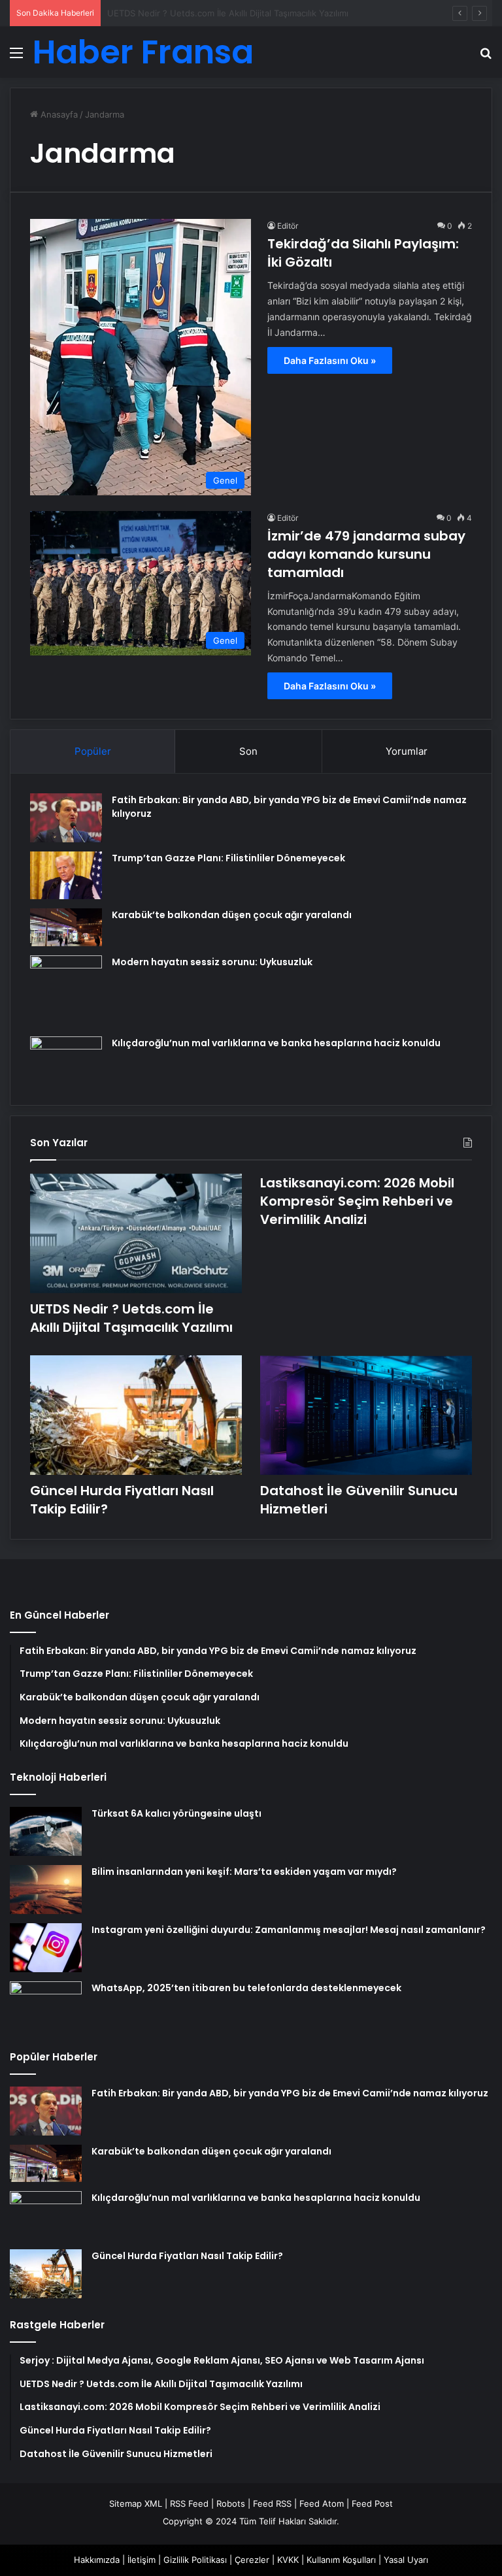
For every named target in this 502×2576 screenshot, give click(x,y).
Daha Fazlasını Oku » (330, 360)
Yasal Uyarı (406, 2560)
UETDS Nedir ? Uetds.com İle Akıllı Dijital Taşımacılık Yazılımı (131, 1318)
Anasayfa (58, 114)
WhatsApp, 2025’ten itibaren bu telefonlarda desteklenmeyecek (246, 1988)
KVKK (288, 2560)
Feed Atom (322, 2503)
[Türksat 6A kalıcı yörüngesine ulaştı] (46, 1831)
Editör (288, 226)
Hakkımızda (97, 2560)
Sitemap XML (136, 2503)
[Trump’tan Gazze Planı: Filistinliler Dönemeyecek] (66, 875)
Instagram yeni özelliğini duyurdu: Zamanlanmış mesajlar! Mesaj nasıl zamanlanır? (289, 1930)
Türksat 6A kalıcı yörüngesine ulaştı (176, 1813)
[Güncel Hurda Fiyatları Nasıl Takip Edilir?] (136, 1415)
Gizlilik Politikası (195, 2560)
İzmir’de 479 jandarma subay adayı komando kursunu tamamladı (366, 554)
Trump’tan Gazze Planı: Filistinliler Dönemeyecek (228, 858)
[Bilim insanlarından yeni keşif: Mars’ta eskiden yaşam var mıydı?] (46, 1890)
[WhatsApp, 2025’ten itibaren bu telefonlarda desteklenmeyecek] (46, 2006)
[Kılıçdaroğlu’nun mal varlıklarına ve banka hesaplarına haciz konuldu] (66, 1061)
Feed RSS (272, 2503)
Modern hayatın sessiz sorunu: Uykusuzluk (212, 962)
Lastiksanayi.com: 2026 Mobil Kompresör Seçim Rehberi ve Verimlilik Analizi (357, 1201)
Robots (231, 2503)
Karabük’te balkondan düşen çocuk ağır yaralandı (232, 915)
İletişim (142, 2560)
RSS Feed (189, 2503)
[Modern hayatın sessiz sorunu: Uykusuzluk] (66, 991)
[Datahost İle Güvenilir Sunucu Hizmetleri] (366, 1415)
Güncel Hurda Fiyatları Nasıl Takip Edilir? (187, 2256)
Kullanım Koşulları (341, 2560)
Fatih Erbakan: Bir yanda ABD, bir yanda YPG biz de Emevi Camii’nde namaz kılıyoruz (290, 2093)
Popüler (93, 751)
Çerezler (252, 2560)
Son (248, 751)
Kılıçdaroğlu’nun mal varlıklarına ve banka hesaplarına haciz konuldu (276, 1043)
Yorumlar (407, 751)
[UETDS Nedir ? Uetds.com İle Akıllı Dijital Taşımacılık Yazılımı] (136, 1233)
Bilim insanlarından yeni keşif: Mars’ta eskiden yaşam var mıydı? (244, 1872)
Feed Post (372, 2503)
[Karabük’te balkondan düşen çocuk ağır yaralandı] (66, 927)
